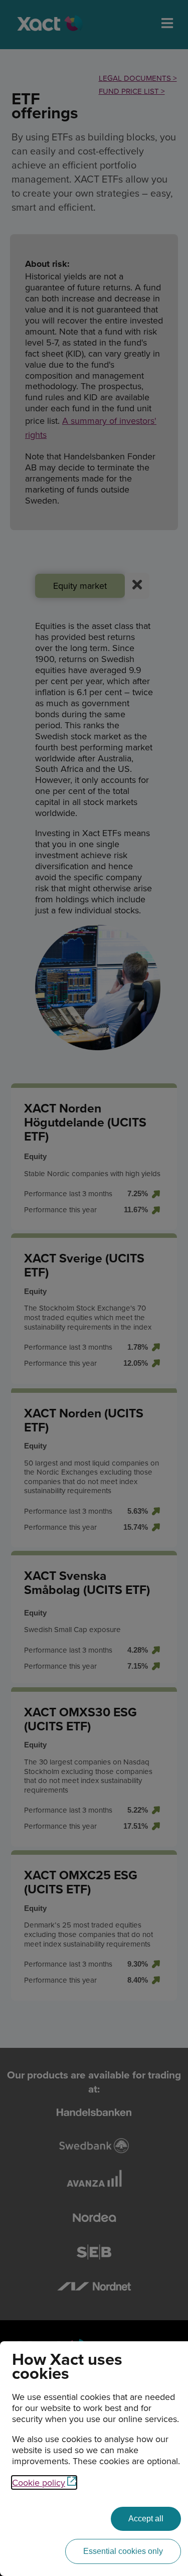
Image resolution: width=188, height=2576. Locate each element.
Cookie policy (39, 2482)
